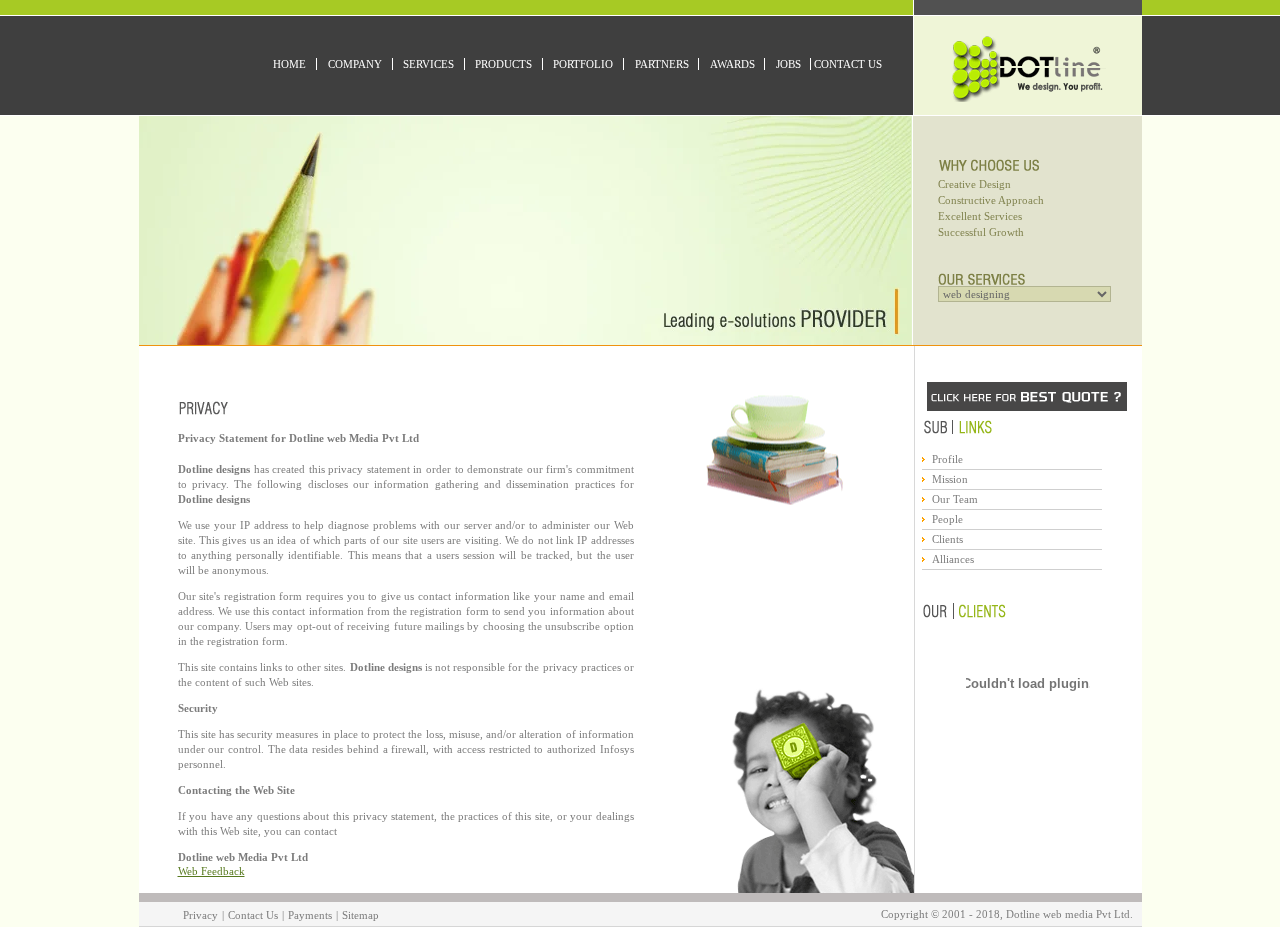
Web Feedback (211, 871)
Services (428, 64)
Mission (950, 479)
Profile (947, 459)
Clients (947, 539)
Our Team (955, 499)
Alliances (953, 559)
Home (289, 64)
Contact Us (848, 64)
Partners (662, 64)
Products (503, 64)
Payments (310, 915)
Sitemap (360, 915)
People (947, 519)
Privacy (200, 915)
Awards (732, 64)
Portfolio (583, 64)
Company (355, 64)
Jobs (788, 64)
